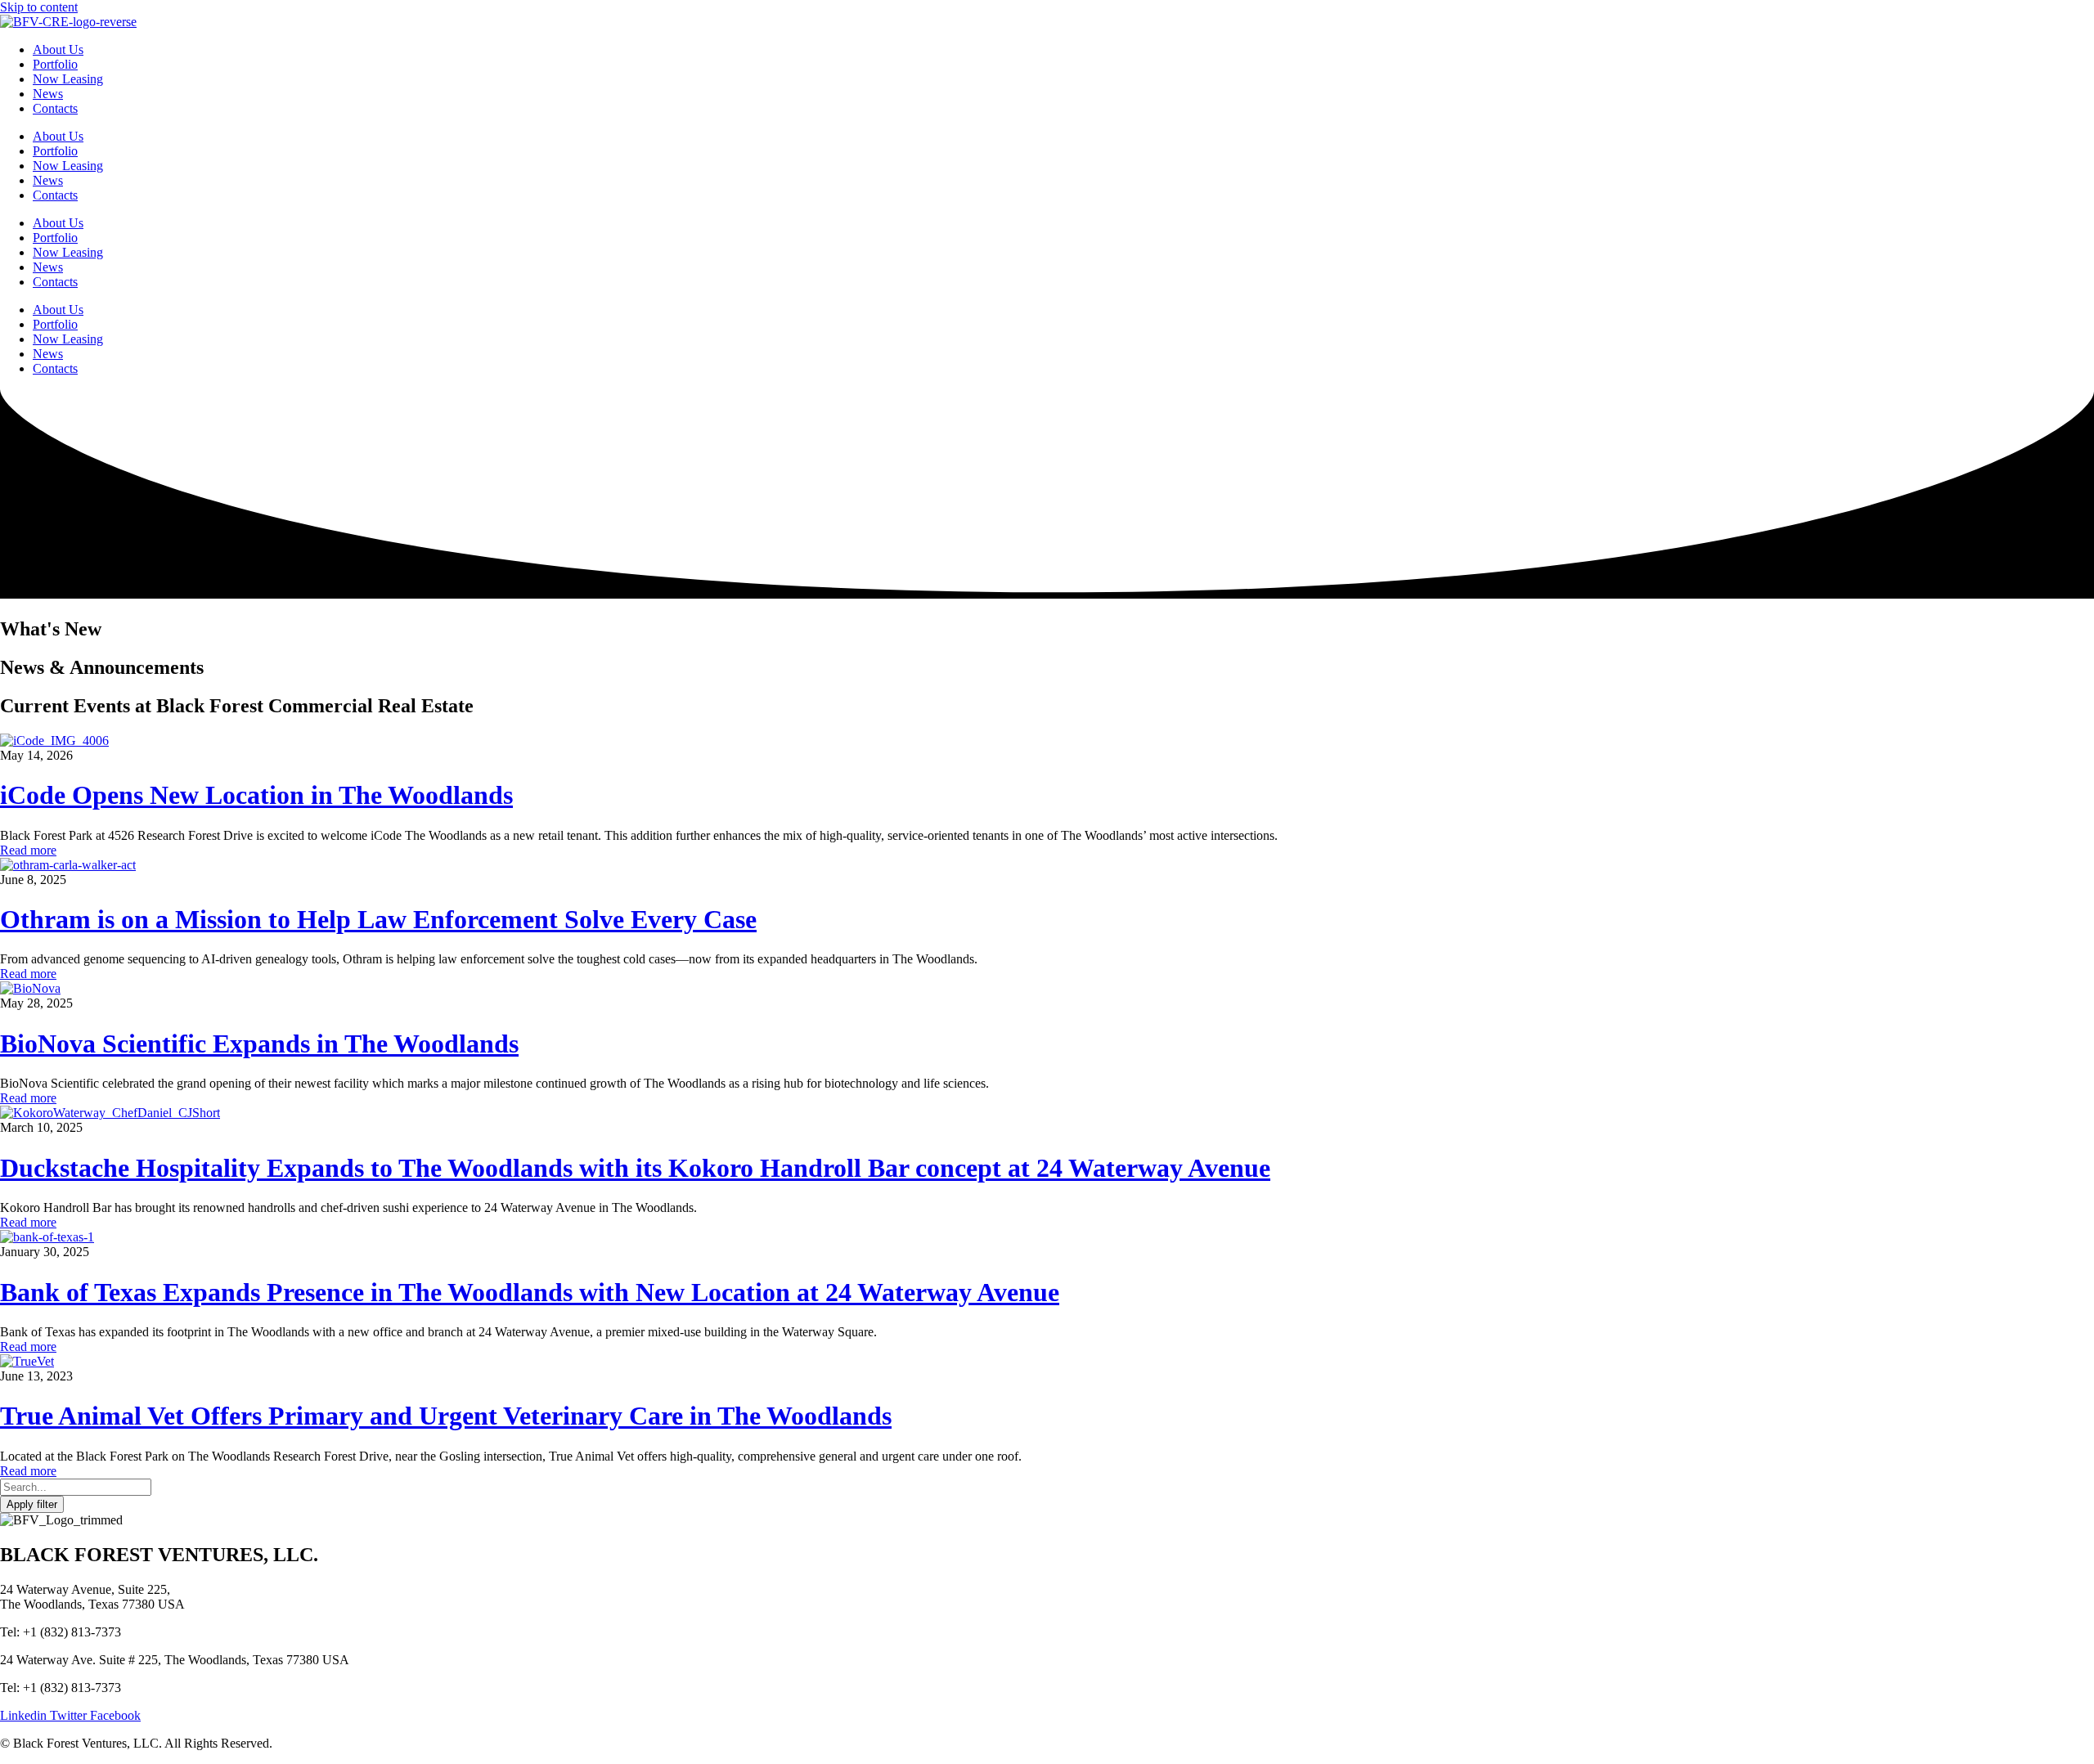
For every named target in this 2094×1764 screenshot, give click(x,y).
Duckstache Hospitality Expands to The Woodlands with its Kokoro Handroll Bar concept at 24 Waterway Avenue (635, 1168)
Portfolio (55, 238)
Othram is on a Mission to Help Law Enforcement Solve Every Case (378, 919)
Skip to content (39, 7)
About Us (58, 223)
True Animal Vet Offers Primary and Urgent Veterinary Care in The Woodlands (446, 1416)
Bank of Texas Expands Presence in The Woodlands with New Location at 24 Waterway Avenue (530, 1292)
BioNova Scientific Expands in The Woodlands (259, 1044)
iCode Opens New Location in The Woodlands (256, 795)
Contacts (55, 282)
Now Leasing (68, 252)
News (48, 267)
